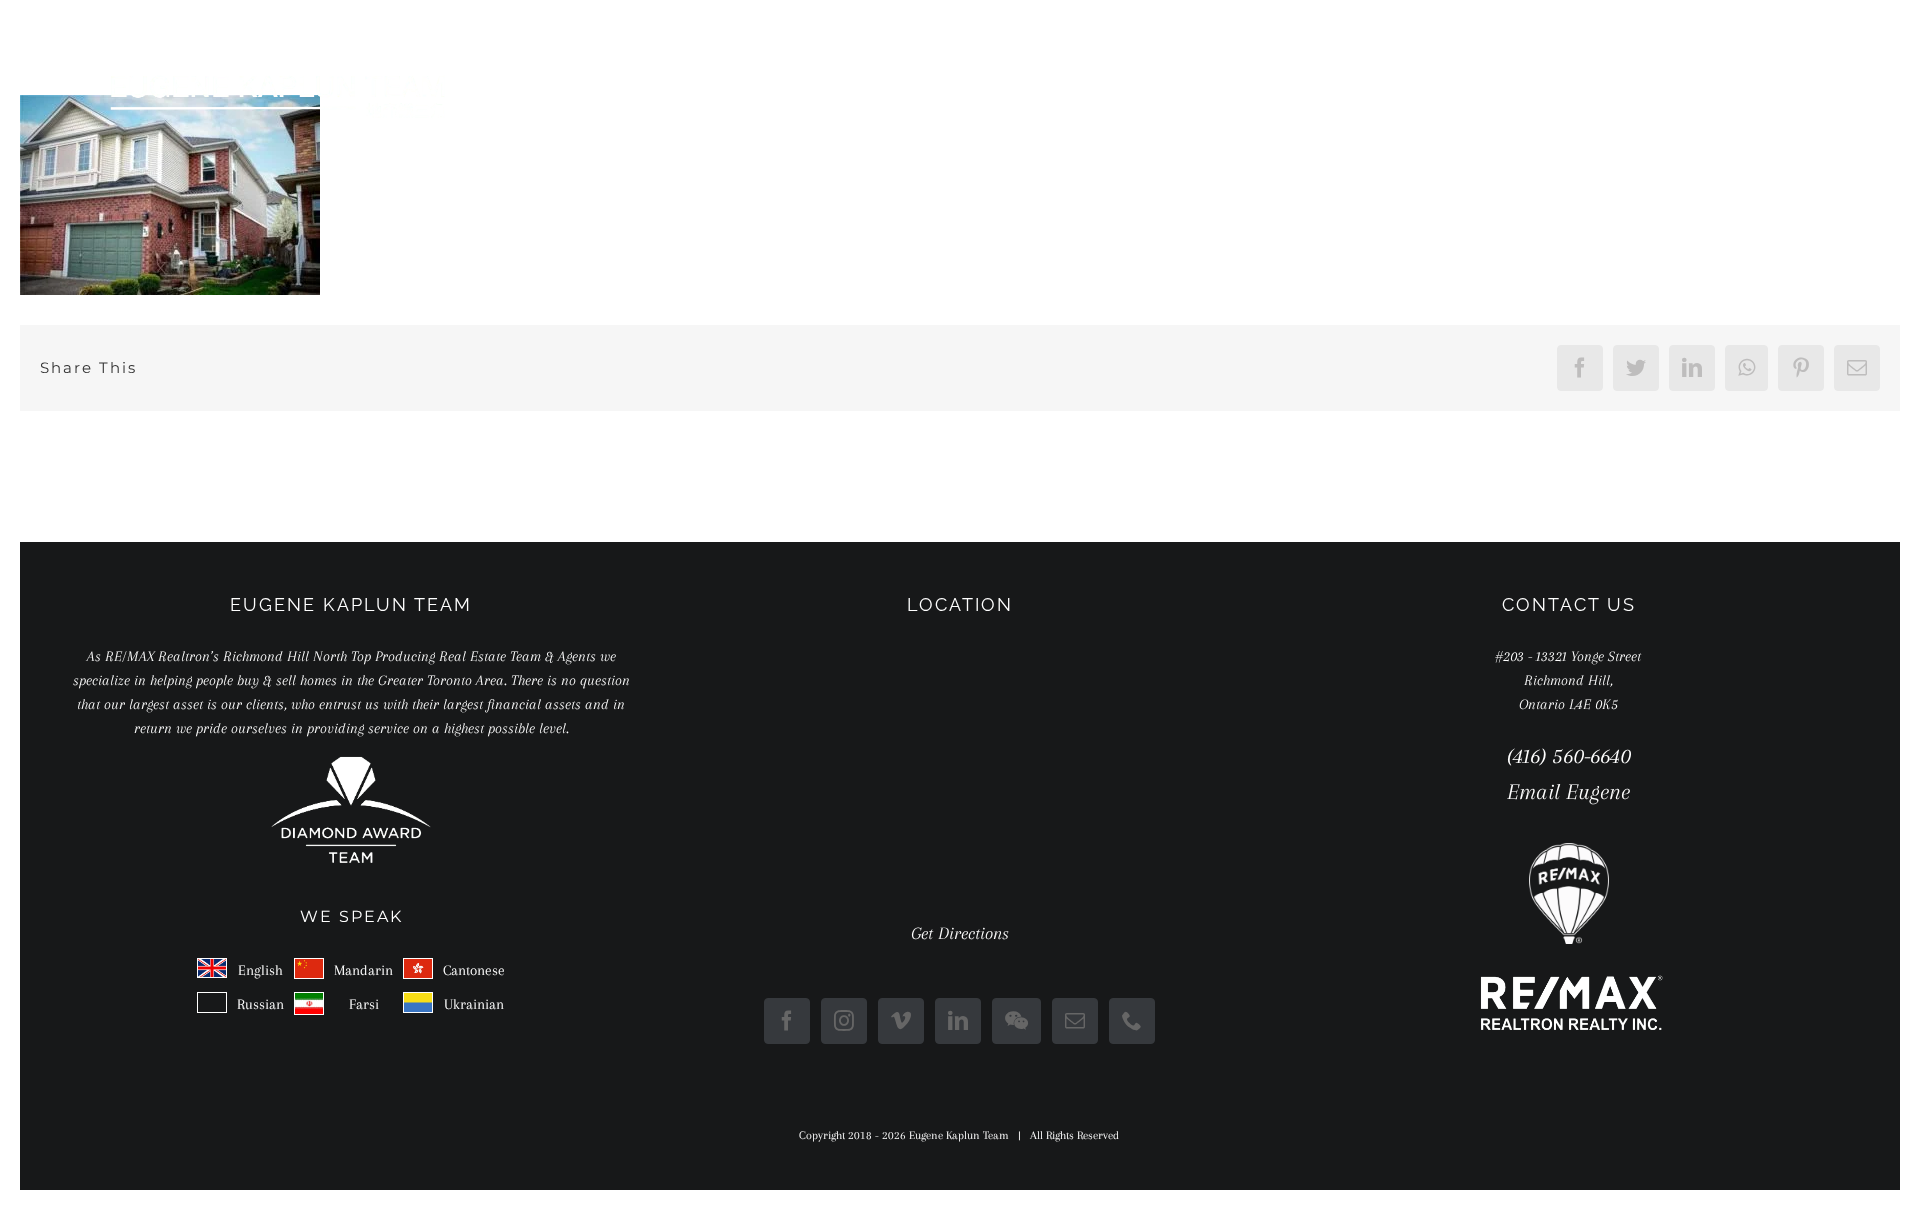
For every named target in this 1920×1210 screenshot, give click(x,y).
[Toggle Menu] (1799, 96)
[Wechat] (1016, 1021)
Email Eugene (1568, 791)
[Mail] (1075, 1021)
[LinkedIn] (958, 1021)
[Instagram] (844, 1021)
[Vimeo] (901, 1021)
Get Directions (960, 933)
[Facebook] (787, 1021)
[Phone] (1132, 1021)
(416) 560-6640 (1569, 755)
